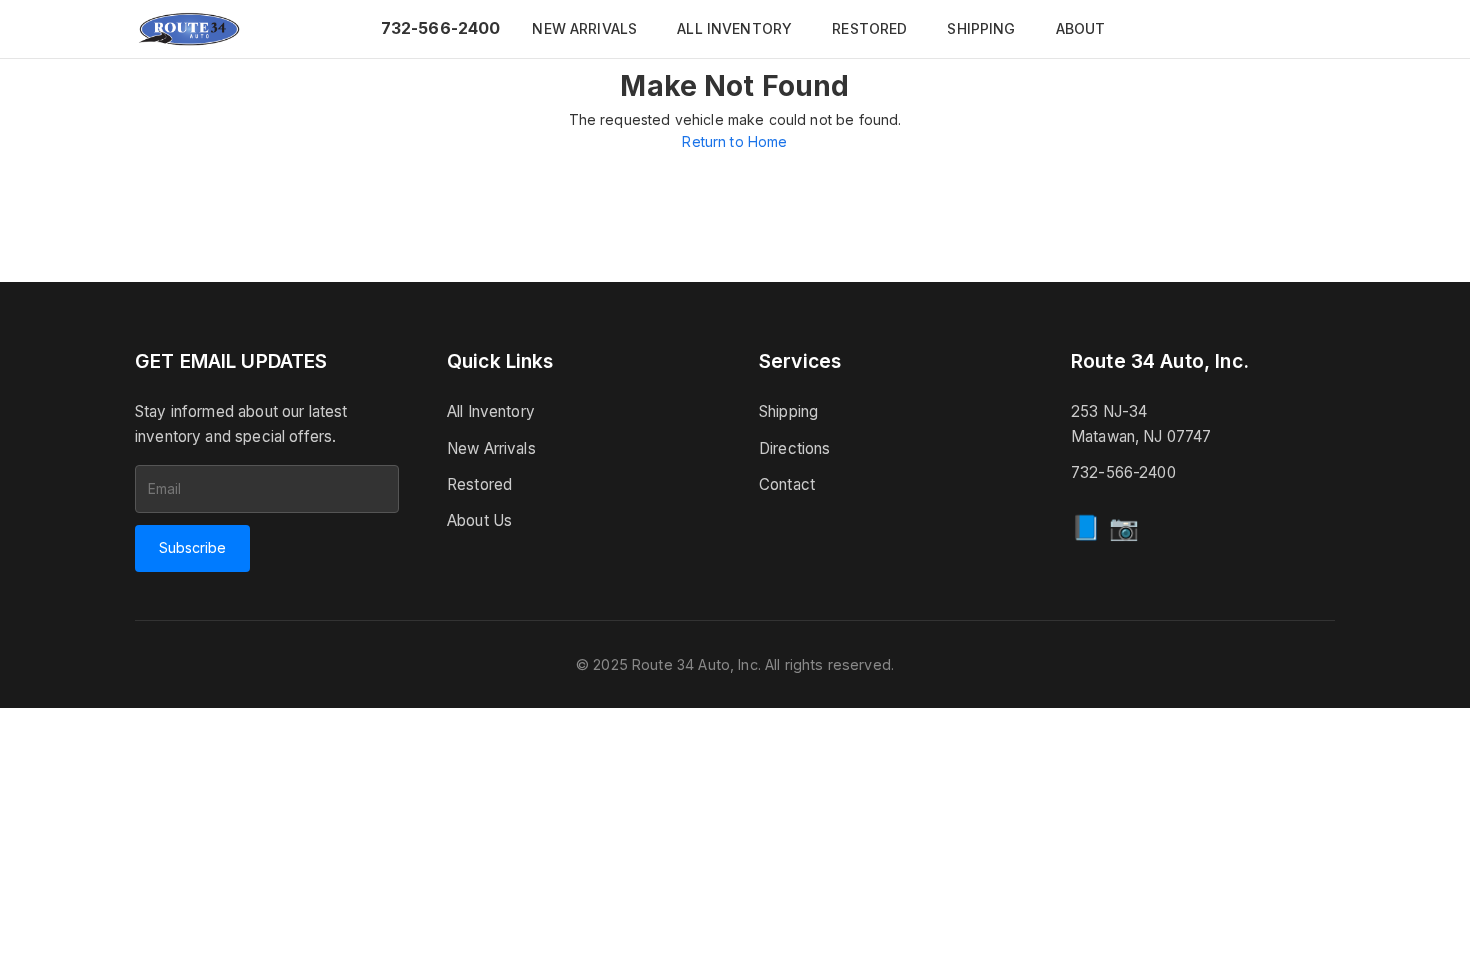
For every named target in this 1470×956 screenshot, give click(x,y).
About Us (479, 520)
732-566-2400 (441, 28)
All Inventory (491, 411)
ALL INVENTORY (734, 28)
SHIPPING (981, 28)
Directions (795, 448)
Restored (479, 484)
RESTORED (869, 28)
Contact (787, 484)
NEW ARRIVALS (584, 28)
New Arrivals (491, 448)
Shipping (788, 411)
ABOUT (1081, 28)
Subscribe (192, 547)
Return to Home (734, 141)
